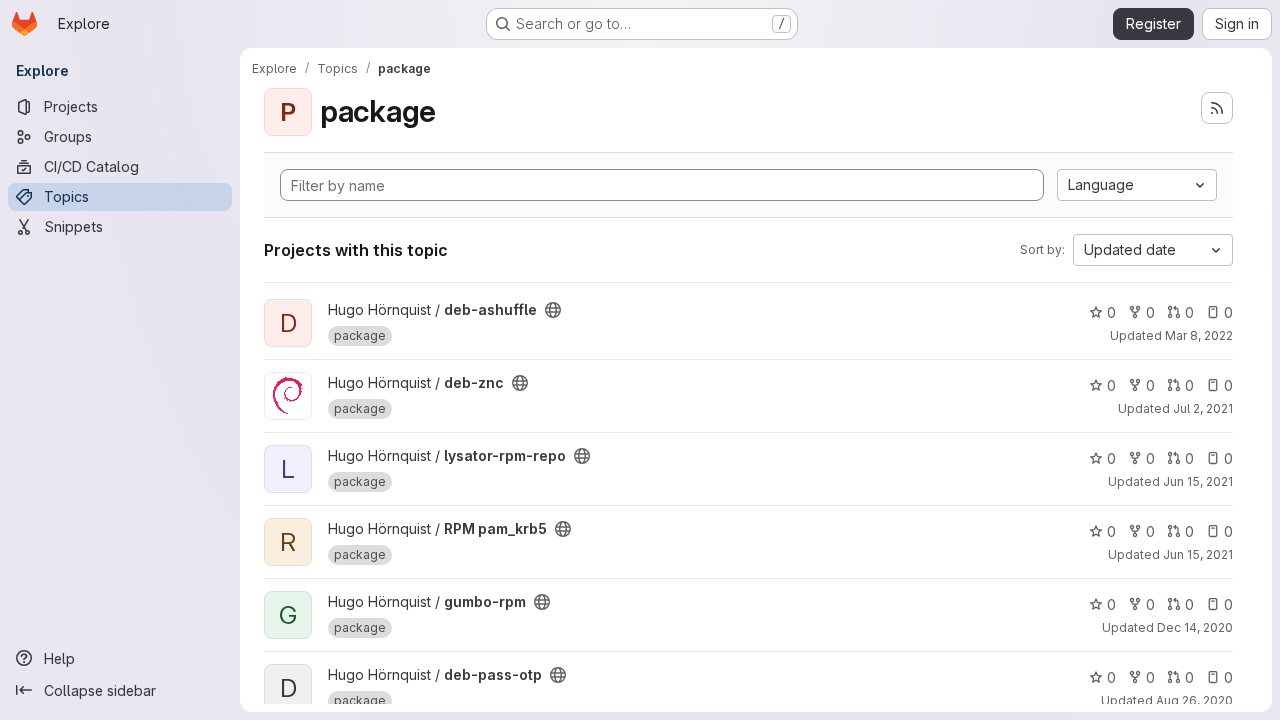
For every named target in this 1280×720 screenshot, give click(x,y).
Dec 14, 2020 (1195, 627)
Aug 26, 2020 (1194, 700)
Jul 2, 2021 (1203, 408)
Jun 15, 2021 (1198, 481)
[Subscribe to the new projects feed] (1217, 108)
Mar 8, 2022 (1199, 335)
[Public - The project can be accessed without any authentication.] (553, 310)
